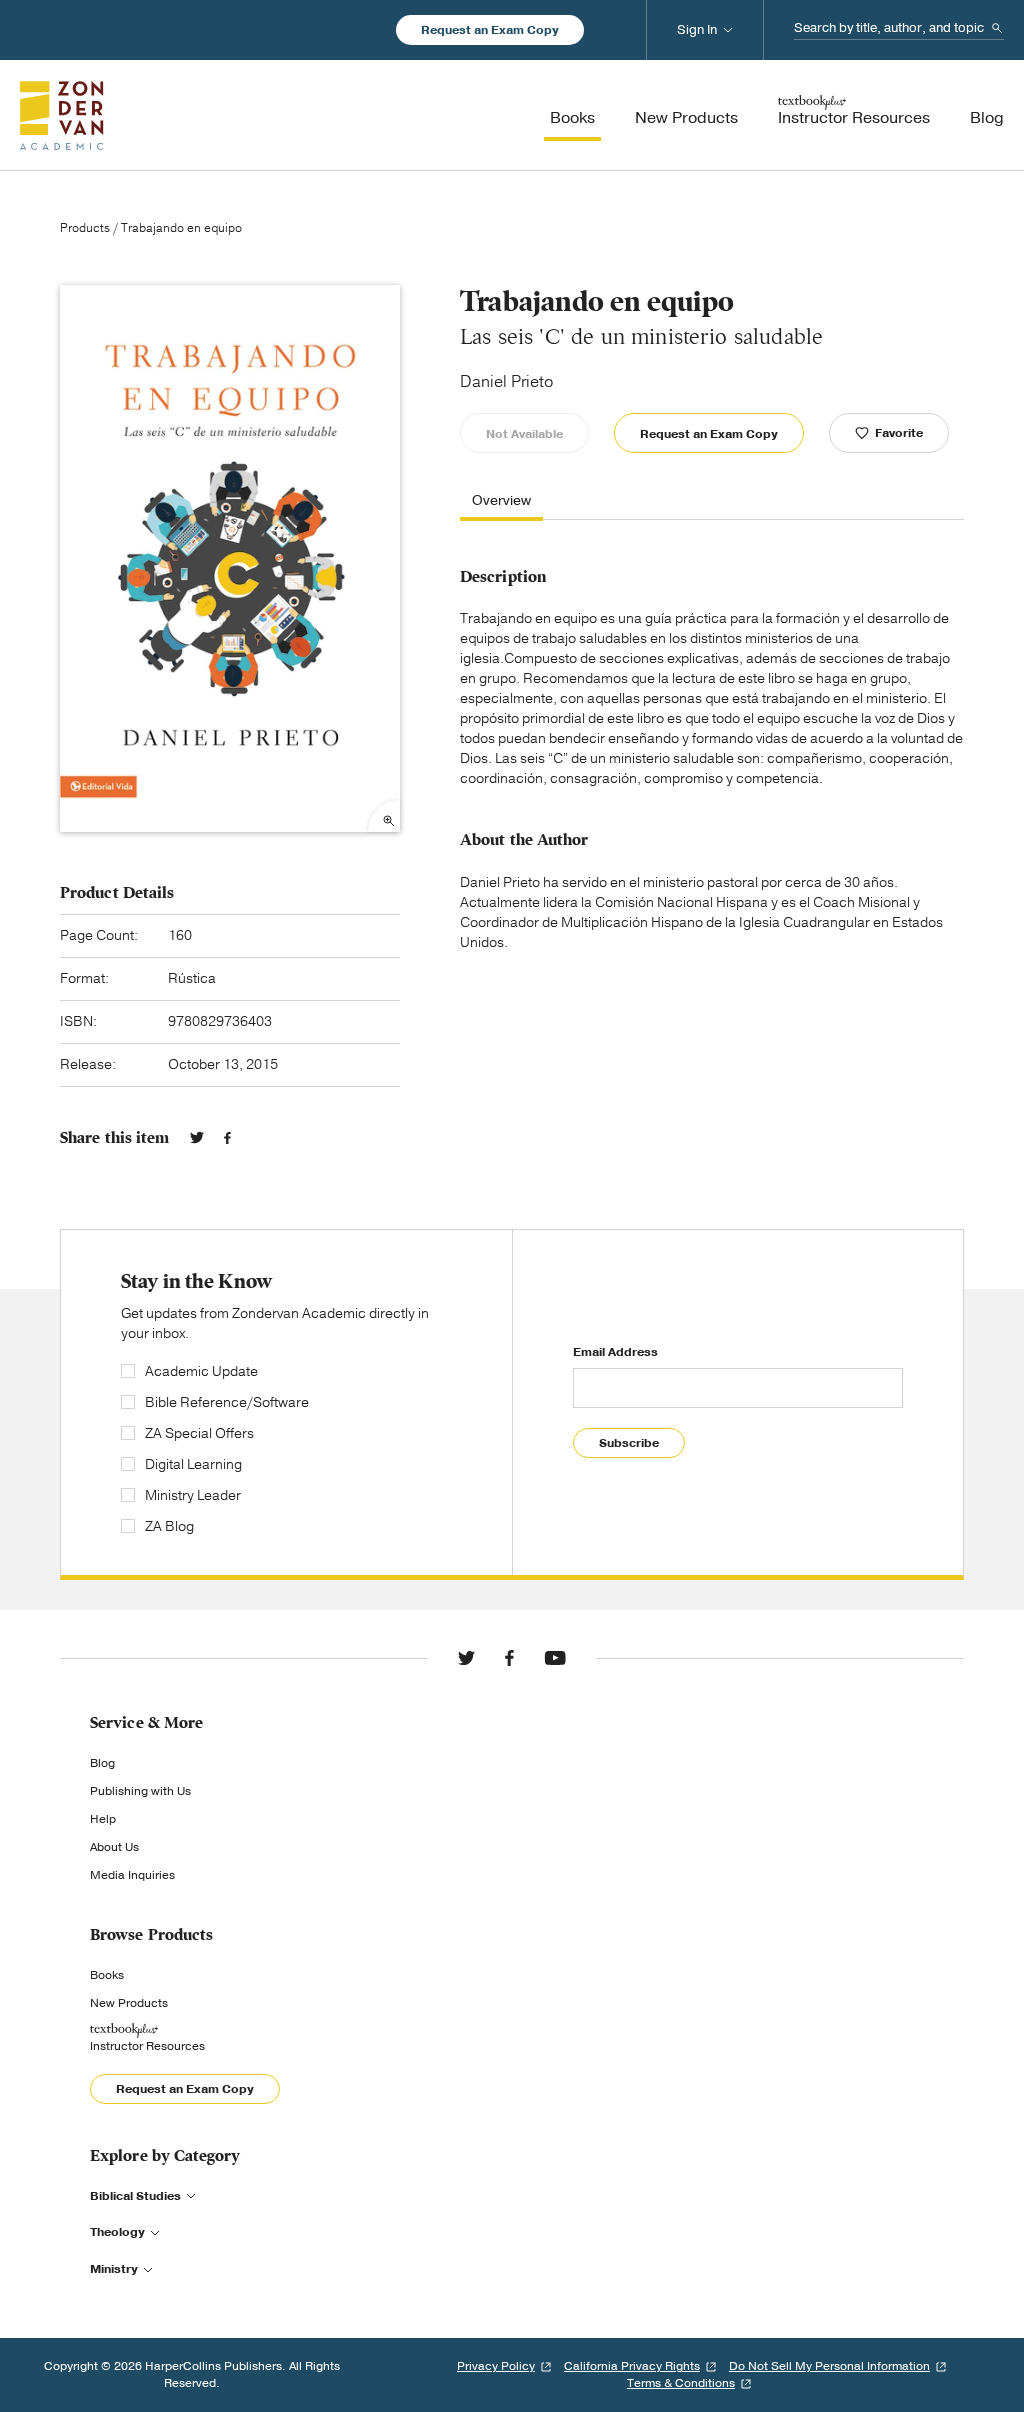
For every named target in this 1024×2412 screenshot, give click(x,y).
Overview (501, 501)
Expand (384, 816)
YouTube (555, 1658)
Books (107, 1975)
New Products (129, 2003)
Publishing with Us (140, 1791)
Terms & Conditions (681, 2383)
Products (85, 228)
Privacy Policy (496, 2366)
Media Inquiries (132, 1875)
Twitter (197, 1138)
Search (997, 28)
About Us (114, 1847)
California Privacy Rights (632, 2366)
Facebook (227, 1138)
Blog (102, 1763)
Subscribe (629, 1443)
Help (103, 1819)
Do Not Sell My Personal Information (829, 2366)
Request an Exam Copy (490, 30)
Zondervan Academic (62, 115)
